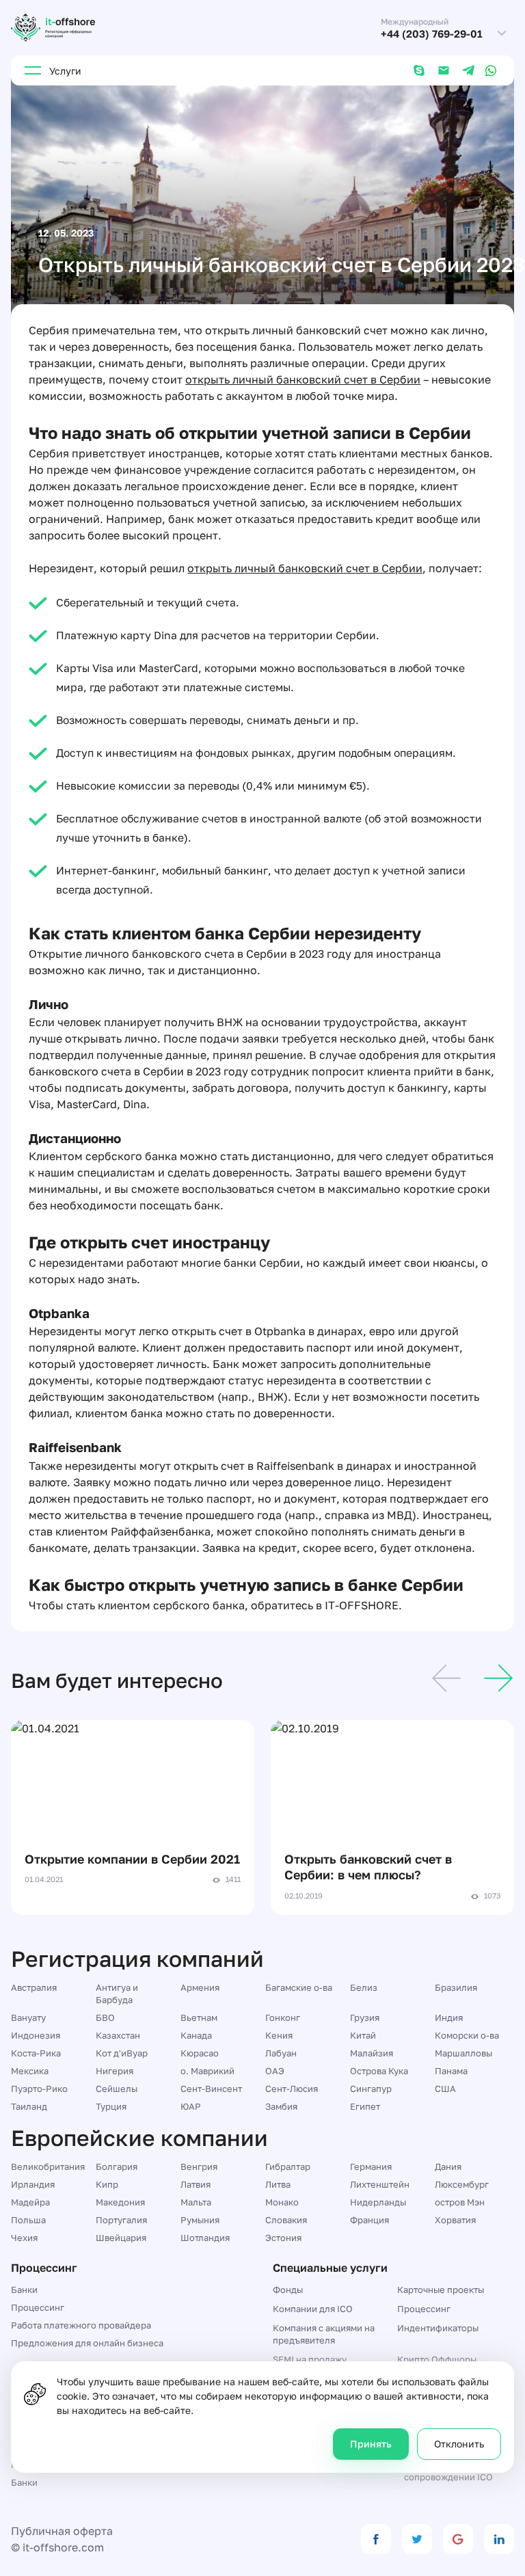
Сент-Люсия (292, 2089)
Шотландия (205, 2238)
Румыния (200, 2220)
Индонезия (36, 2035)
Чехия (24, 2238)
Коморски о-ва (467, 2035)
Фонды (288, 2290)
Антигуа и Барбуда (117, 1994)
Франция (369, 2220)
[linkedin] (499, 2539)
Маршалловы (463, 2053)
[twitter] (417, 2539)
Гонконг (283, 2017)
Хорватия (455, 2220)
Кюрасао (200, 2053)
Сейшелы (117, 2089)
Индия (449, 2017)
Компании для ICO (313, 2309)
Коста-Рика (36, 2053)
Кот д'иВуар (122, 2053)
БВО (105, 2017)
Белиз (364, 1987)
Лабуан (281, 2053)
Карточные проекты (441, 2290)
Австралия (34, 1987)
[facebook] (376, 2539)
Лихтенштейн (380, 2184)
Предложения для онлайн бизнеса (87, 2343)
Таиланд (29, 2106)
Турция (111, 2106)
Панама (451, 2071)
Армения (200, 1987)
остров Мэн (460, 2202)
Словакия (286, 2220)
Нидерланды (378, 2202)
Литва (278, 2184)
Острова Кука (379, 2071)
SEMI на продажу (310, 2359)
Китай (363, 2035)
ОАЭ (275, 2071)
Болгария (117, 2166)
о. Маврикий (207, 2071)
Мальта (196, 2202)
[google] (458, 2539)
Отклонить (459, 2444)
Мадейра (30, 2202)
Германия (371, 2166)
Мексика (30, 2071)
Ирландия (33, 2184)
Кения (279, 2035)
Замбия (281, 2106)
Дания (448, 2166)
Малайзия (372, 2053)
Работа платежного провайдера (81, 2325)
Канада (196, 2035)
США (445, 2089)
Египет (365, 2106)
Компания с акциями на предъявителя (324, 2334)
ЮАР (191, 2106)
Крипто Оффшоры (437, 2359)
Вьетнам (199, 2017)
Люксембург (462, 2184)
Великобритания (48, 2166)
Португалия (121, 2220)
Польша (28, 2220)
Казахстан (118, 2035)
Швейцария (121, 2238)
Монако (282, 2202)
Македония (120, 2202)
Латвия (196, 2184)
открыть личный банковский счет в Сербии (303, 379)
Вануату (28, 2017)
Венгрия (199, 2166)
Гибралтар (288, 2166)
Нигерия (115, 2071)
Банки (24, 2290)
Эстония (283, 2238)
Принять (371, 2444)
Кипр (107, 2184)
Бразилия (456, 1987)
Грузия (365, 2017)
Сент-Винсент (211, 2089)
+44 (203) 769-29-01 (432, 34)
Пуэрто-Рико (39, 2089)
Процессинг (38, 2307)
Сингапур (371, 2089)
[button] (446, 1680)
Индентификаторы (438, 2328)
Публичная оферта (62, 2531)
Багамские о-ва (299, 1987)
